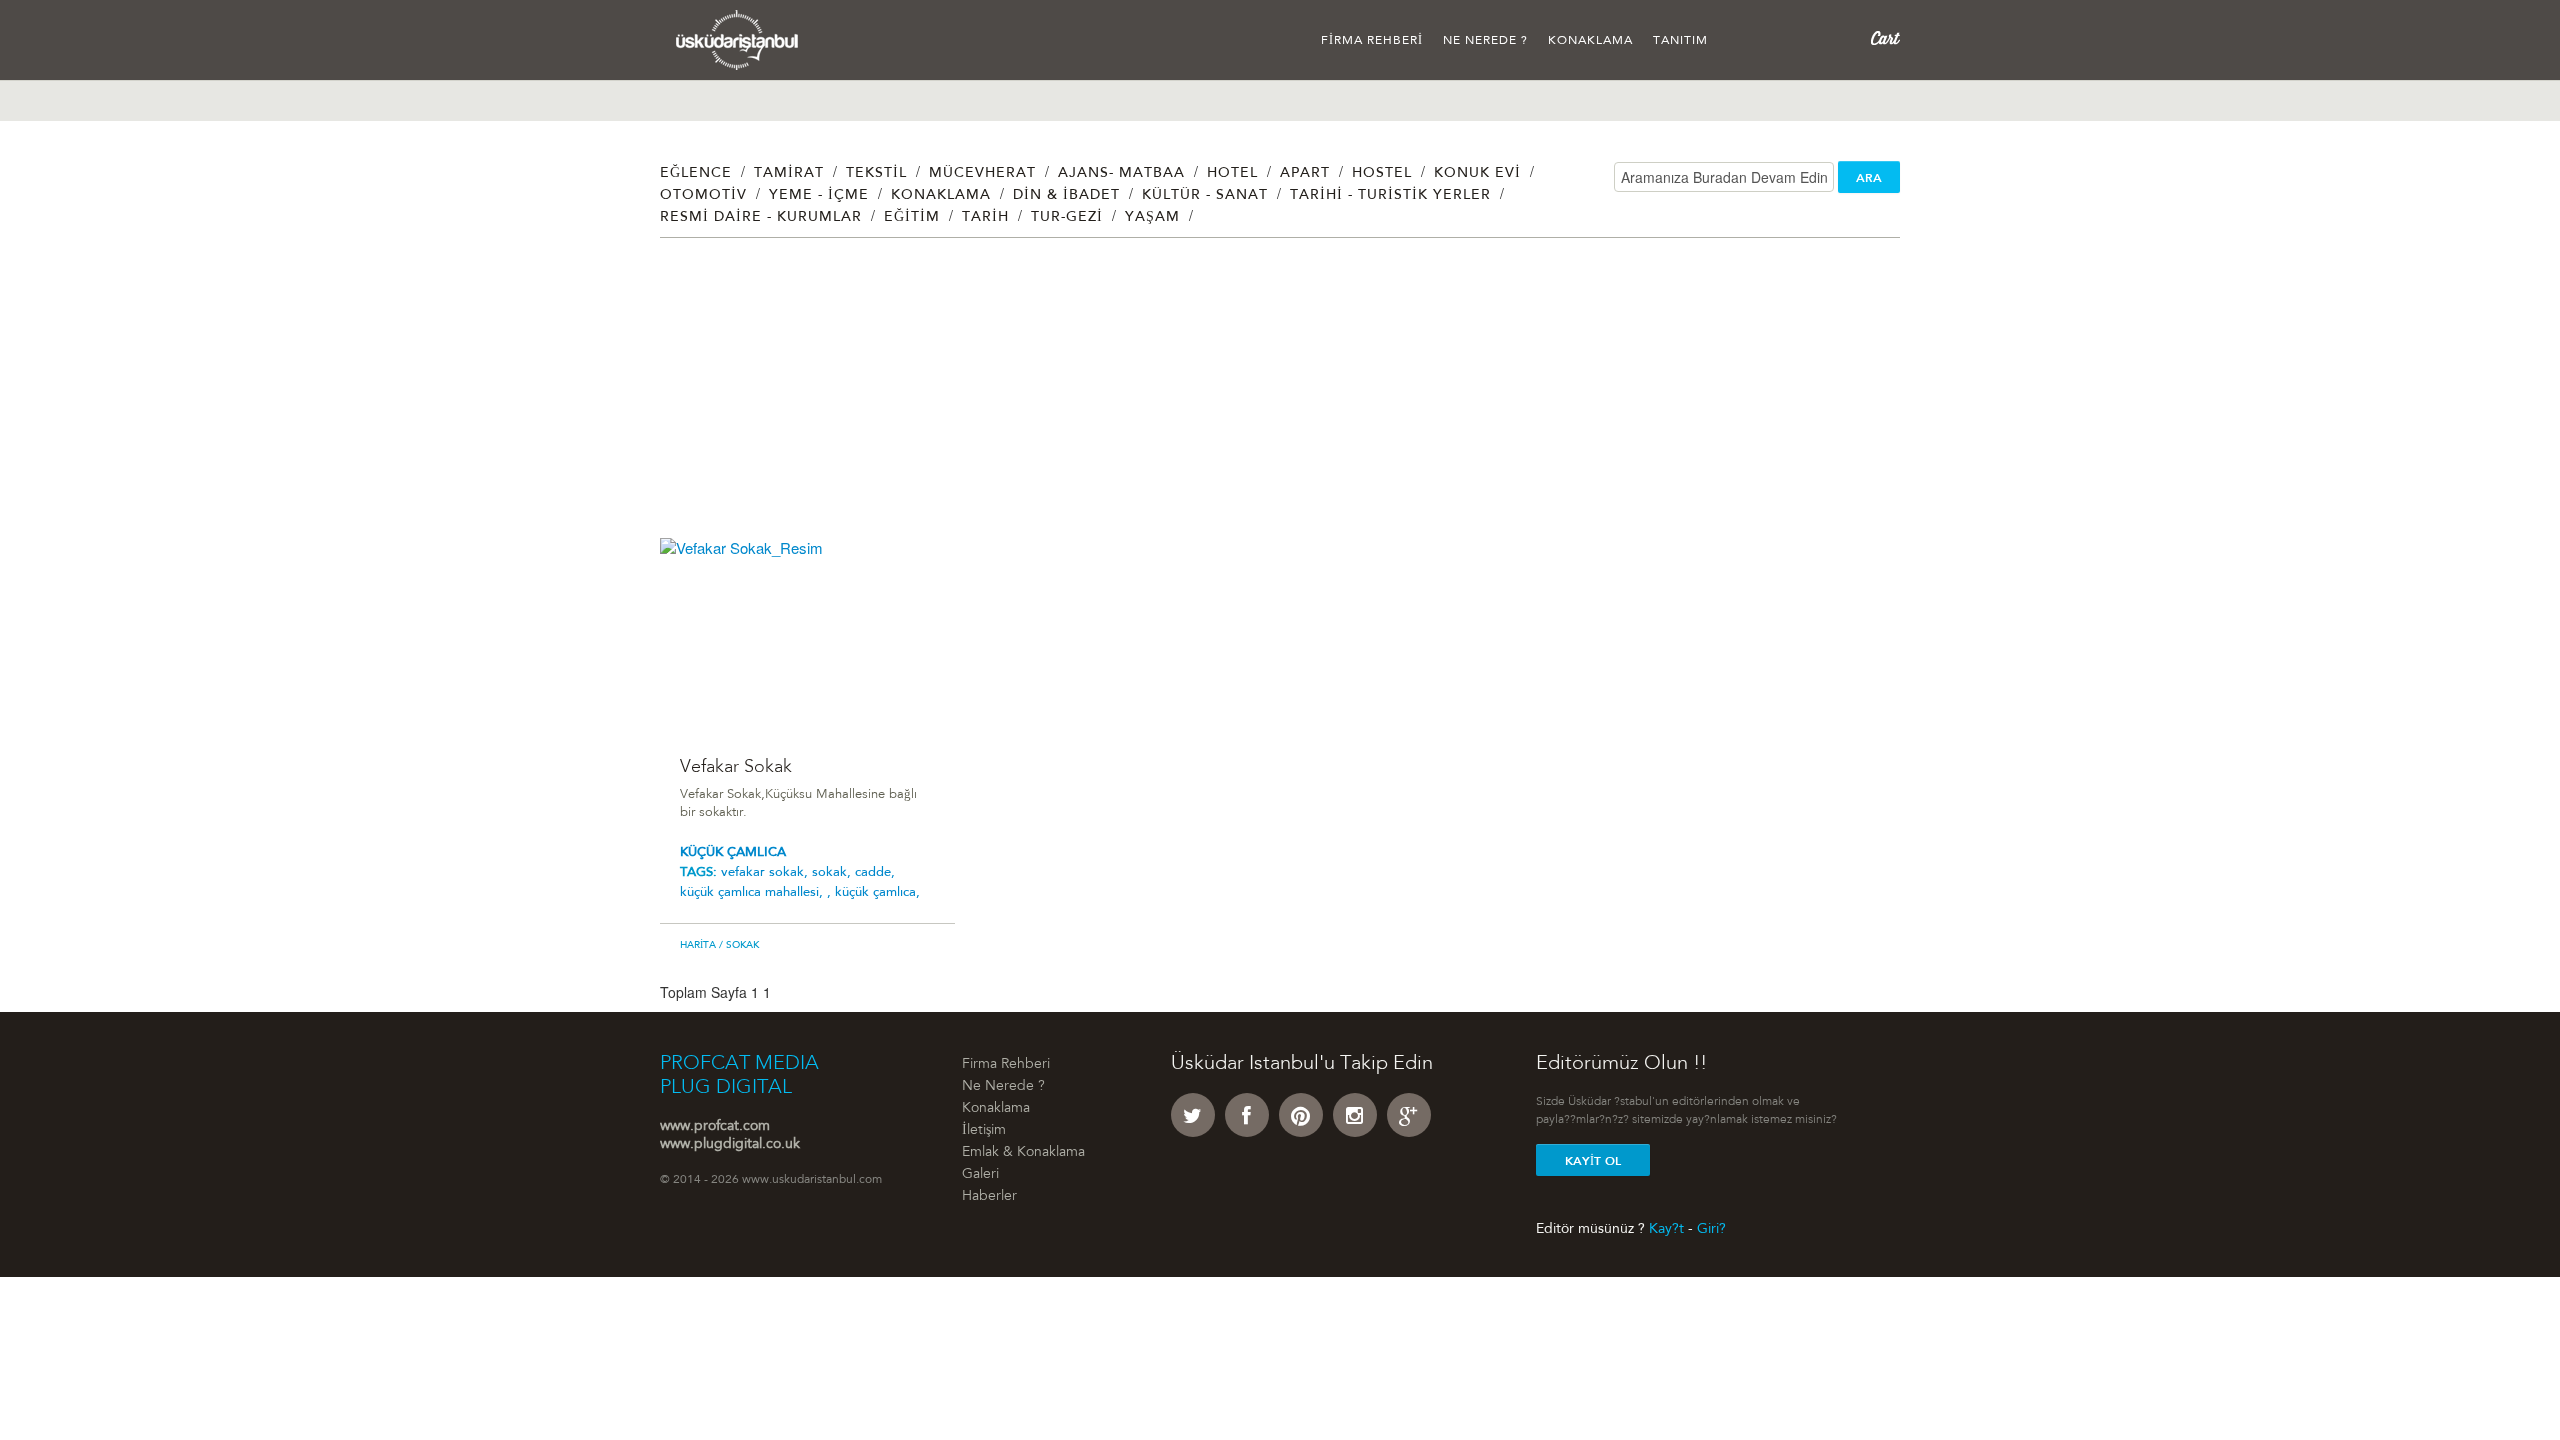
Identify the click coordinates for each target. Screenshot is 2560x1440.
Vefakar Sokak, (766, 872)
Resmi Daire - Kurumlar (761, 218)
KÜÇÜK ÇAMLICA (733, 852)
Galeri (980, 1175)
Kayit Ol (1593, 1161)
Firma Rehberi (1372, 41)
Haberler (989, 1197)
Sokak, (833, 872)
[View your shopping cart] (1885, 39)
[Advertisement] (1260, 398)
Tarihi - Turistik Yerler (1390, 196)
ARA (1869, 178)
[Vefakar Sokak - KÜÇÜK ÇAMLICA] (807, 635)
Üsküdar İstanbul (737, 40)
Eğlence (696, 174)
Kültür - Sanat (1205, 196)
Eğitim (912, 218)
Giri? (1711, 1229)
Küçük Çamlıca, (877, 892)
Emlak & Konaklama (1023, 1153)
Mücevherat (982, 174)
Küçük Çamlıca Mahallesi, (753, 892)
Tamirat (789, 174)
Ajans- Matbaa (1121, 174)
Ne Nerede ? (1485, 41)
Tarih (985, 218)
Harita (698, 946)
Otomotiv (703, 196)
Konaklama (1590, 41)
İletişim (984, 1131)
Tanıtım (1680, 41)
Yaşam (1152, 218)
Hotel (1232, 174)
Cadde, (875, 872)
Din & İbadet (1066, 196)
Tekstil (876, 174)
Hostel (1382, 174)
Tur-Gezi (1067, 218)
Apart (1305, 174)
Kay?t (1666, 1229)
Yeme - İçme (819, 196)
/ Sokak (737, 946)
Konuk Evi (1477, 174)
